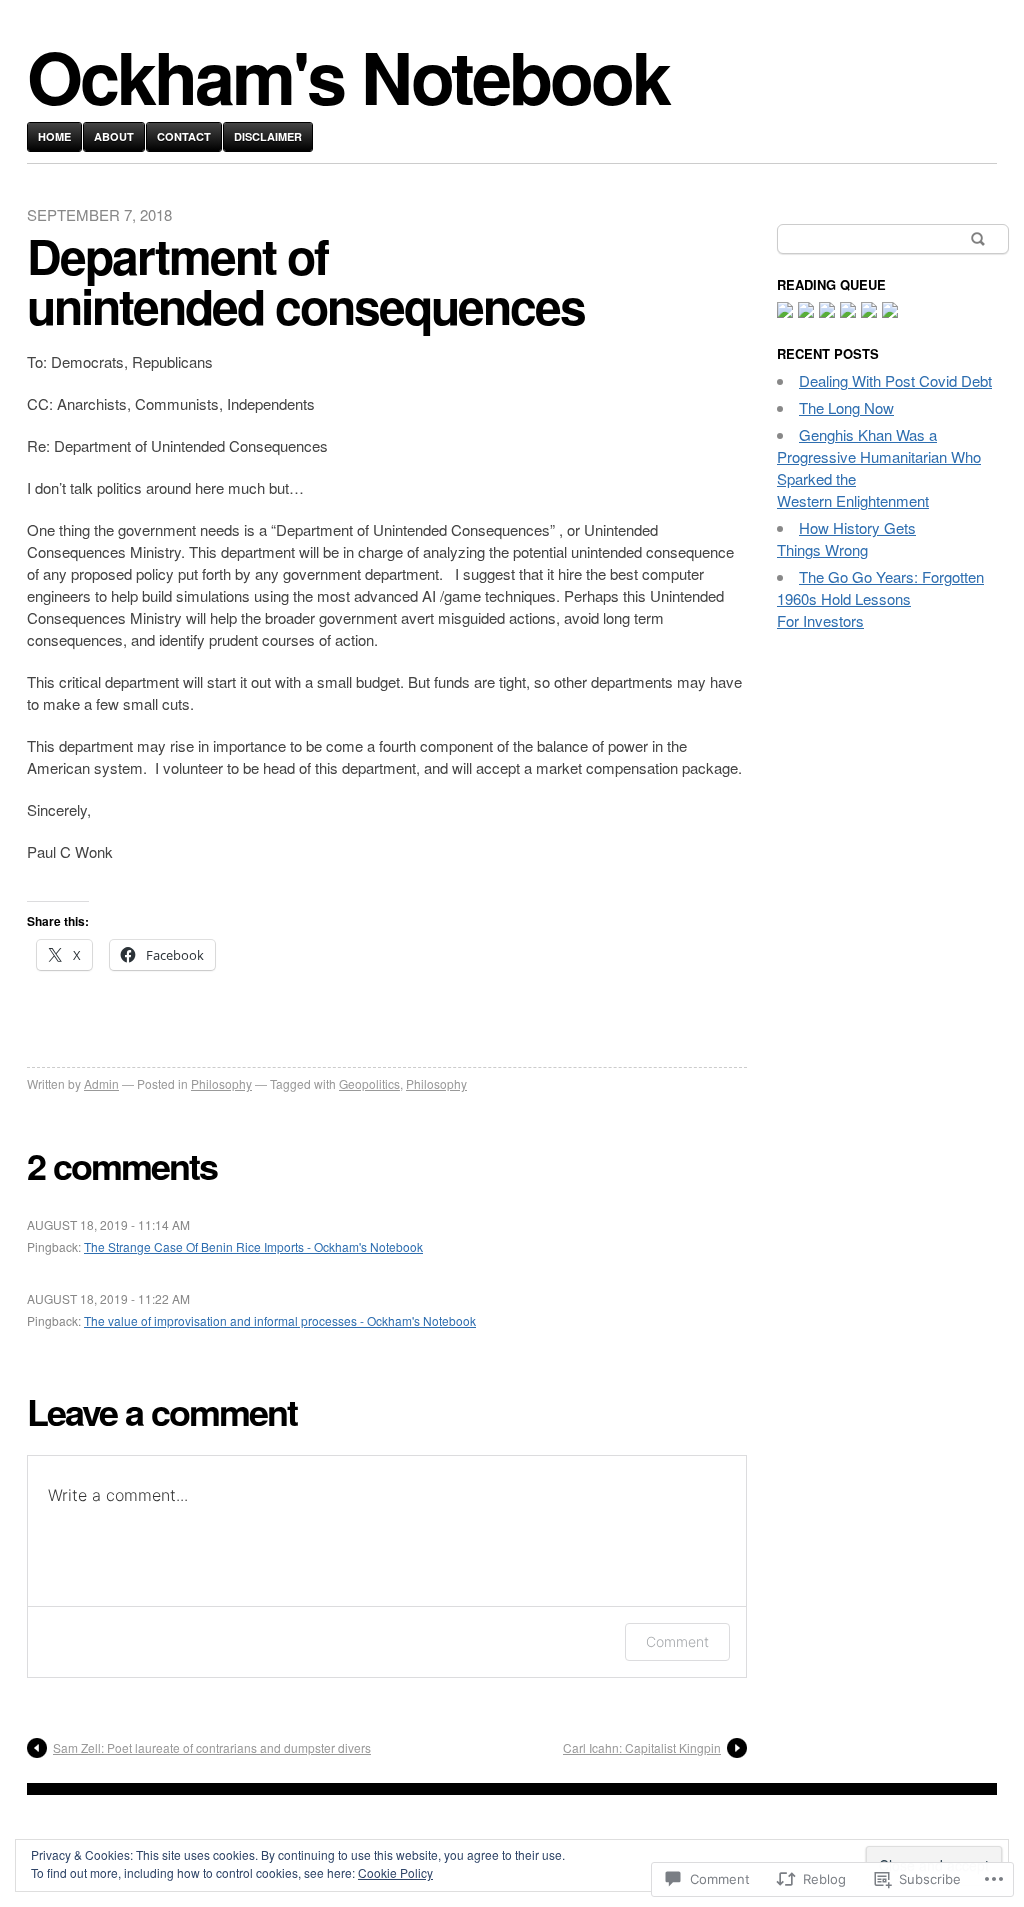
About (114, 136)
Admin (101, 1083)
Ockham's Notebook (348, 75)
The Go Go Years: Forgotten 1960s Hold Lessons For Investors (880, 598)
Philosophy (221, 1083)
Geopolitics (369, 1083)
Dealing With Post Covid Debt (895, 380)
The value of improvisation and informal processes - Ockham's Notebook (280, 1320)
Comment (677, 1641)
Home (54, 136)
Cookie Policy (395, 1872)
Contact (184, 136)
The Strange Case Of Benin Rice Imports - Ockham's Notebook (253, 1246)
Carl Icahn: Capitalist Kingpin (642, 1747)
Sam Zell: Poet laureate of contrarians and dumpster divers (212, 1747)
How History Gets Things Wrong (846, 538)
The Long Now (846, 407)
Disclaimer (268, 136)
